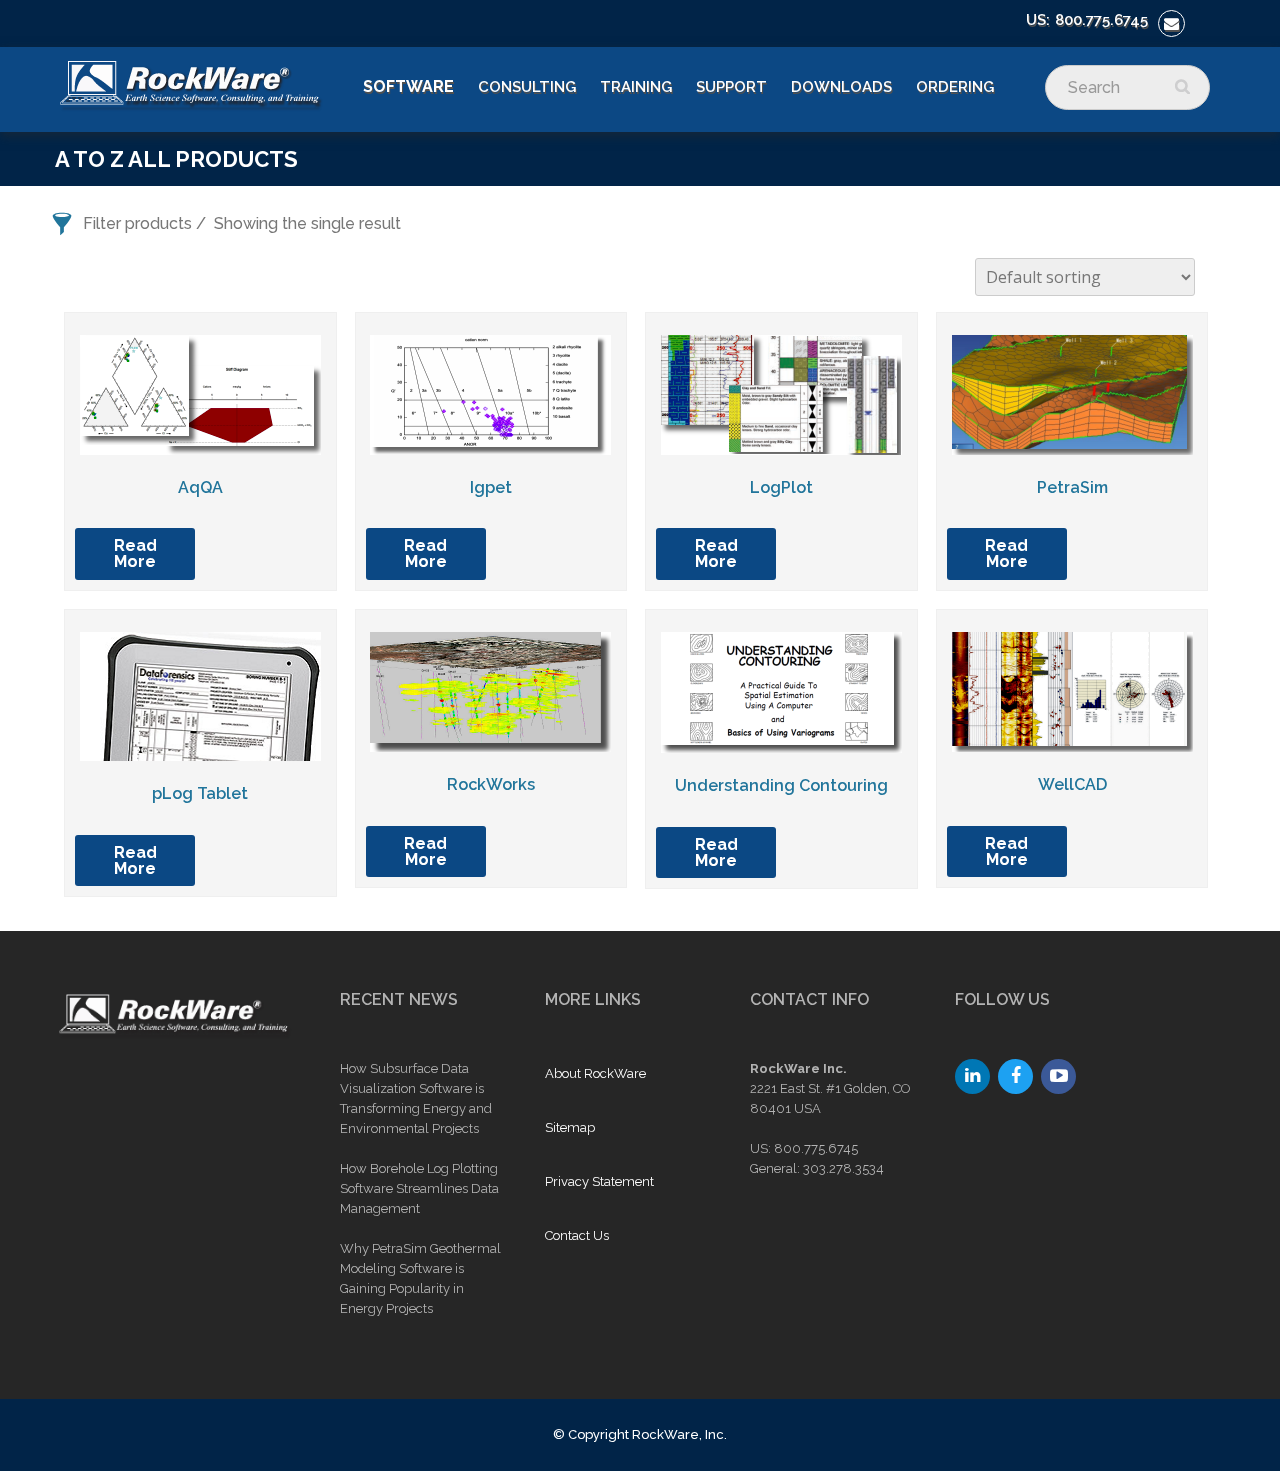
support (731, 87)
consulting (527, 87)
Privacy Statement (599, 1181)
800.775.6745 (1101, 20)
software (408, 86)
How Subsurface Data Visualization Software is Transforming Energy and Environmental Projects (416, 1098)
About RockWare (595, 1073)
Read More (135, 553)
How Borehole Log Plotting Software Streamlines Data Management (419, 1188)
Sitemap (570, 1127)
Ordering (955, 87)
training (636, 87)
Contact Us (577, 1235)
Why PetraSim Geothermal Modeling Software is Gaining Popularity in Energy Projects (420, 1278)
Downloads (841, 87)
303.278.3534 (843, 1168)
